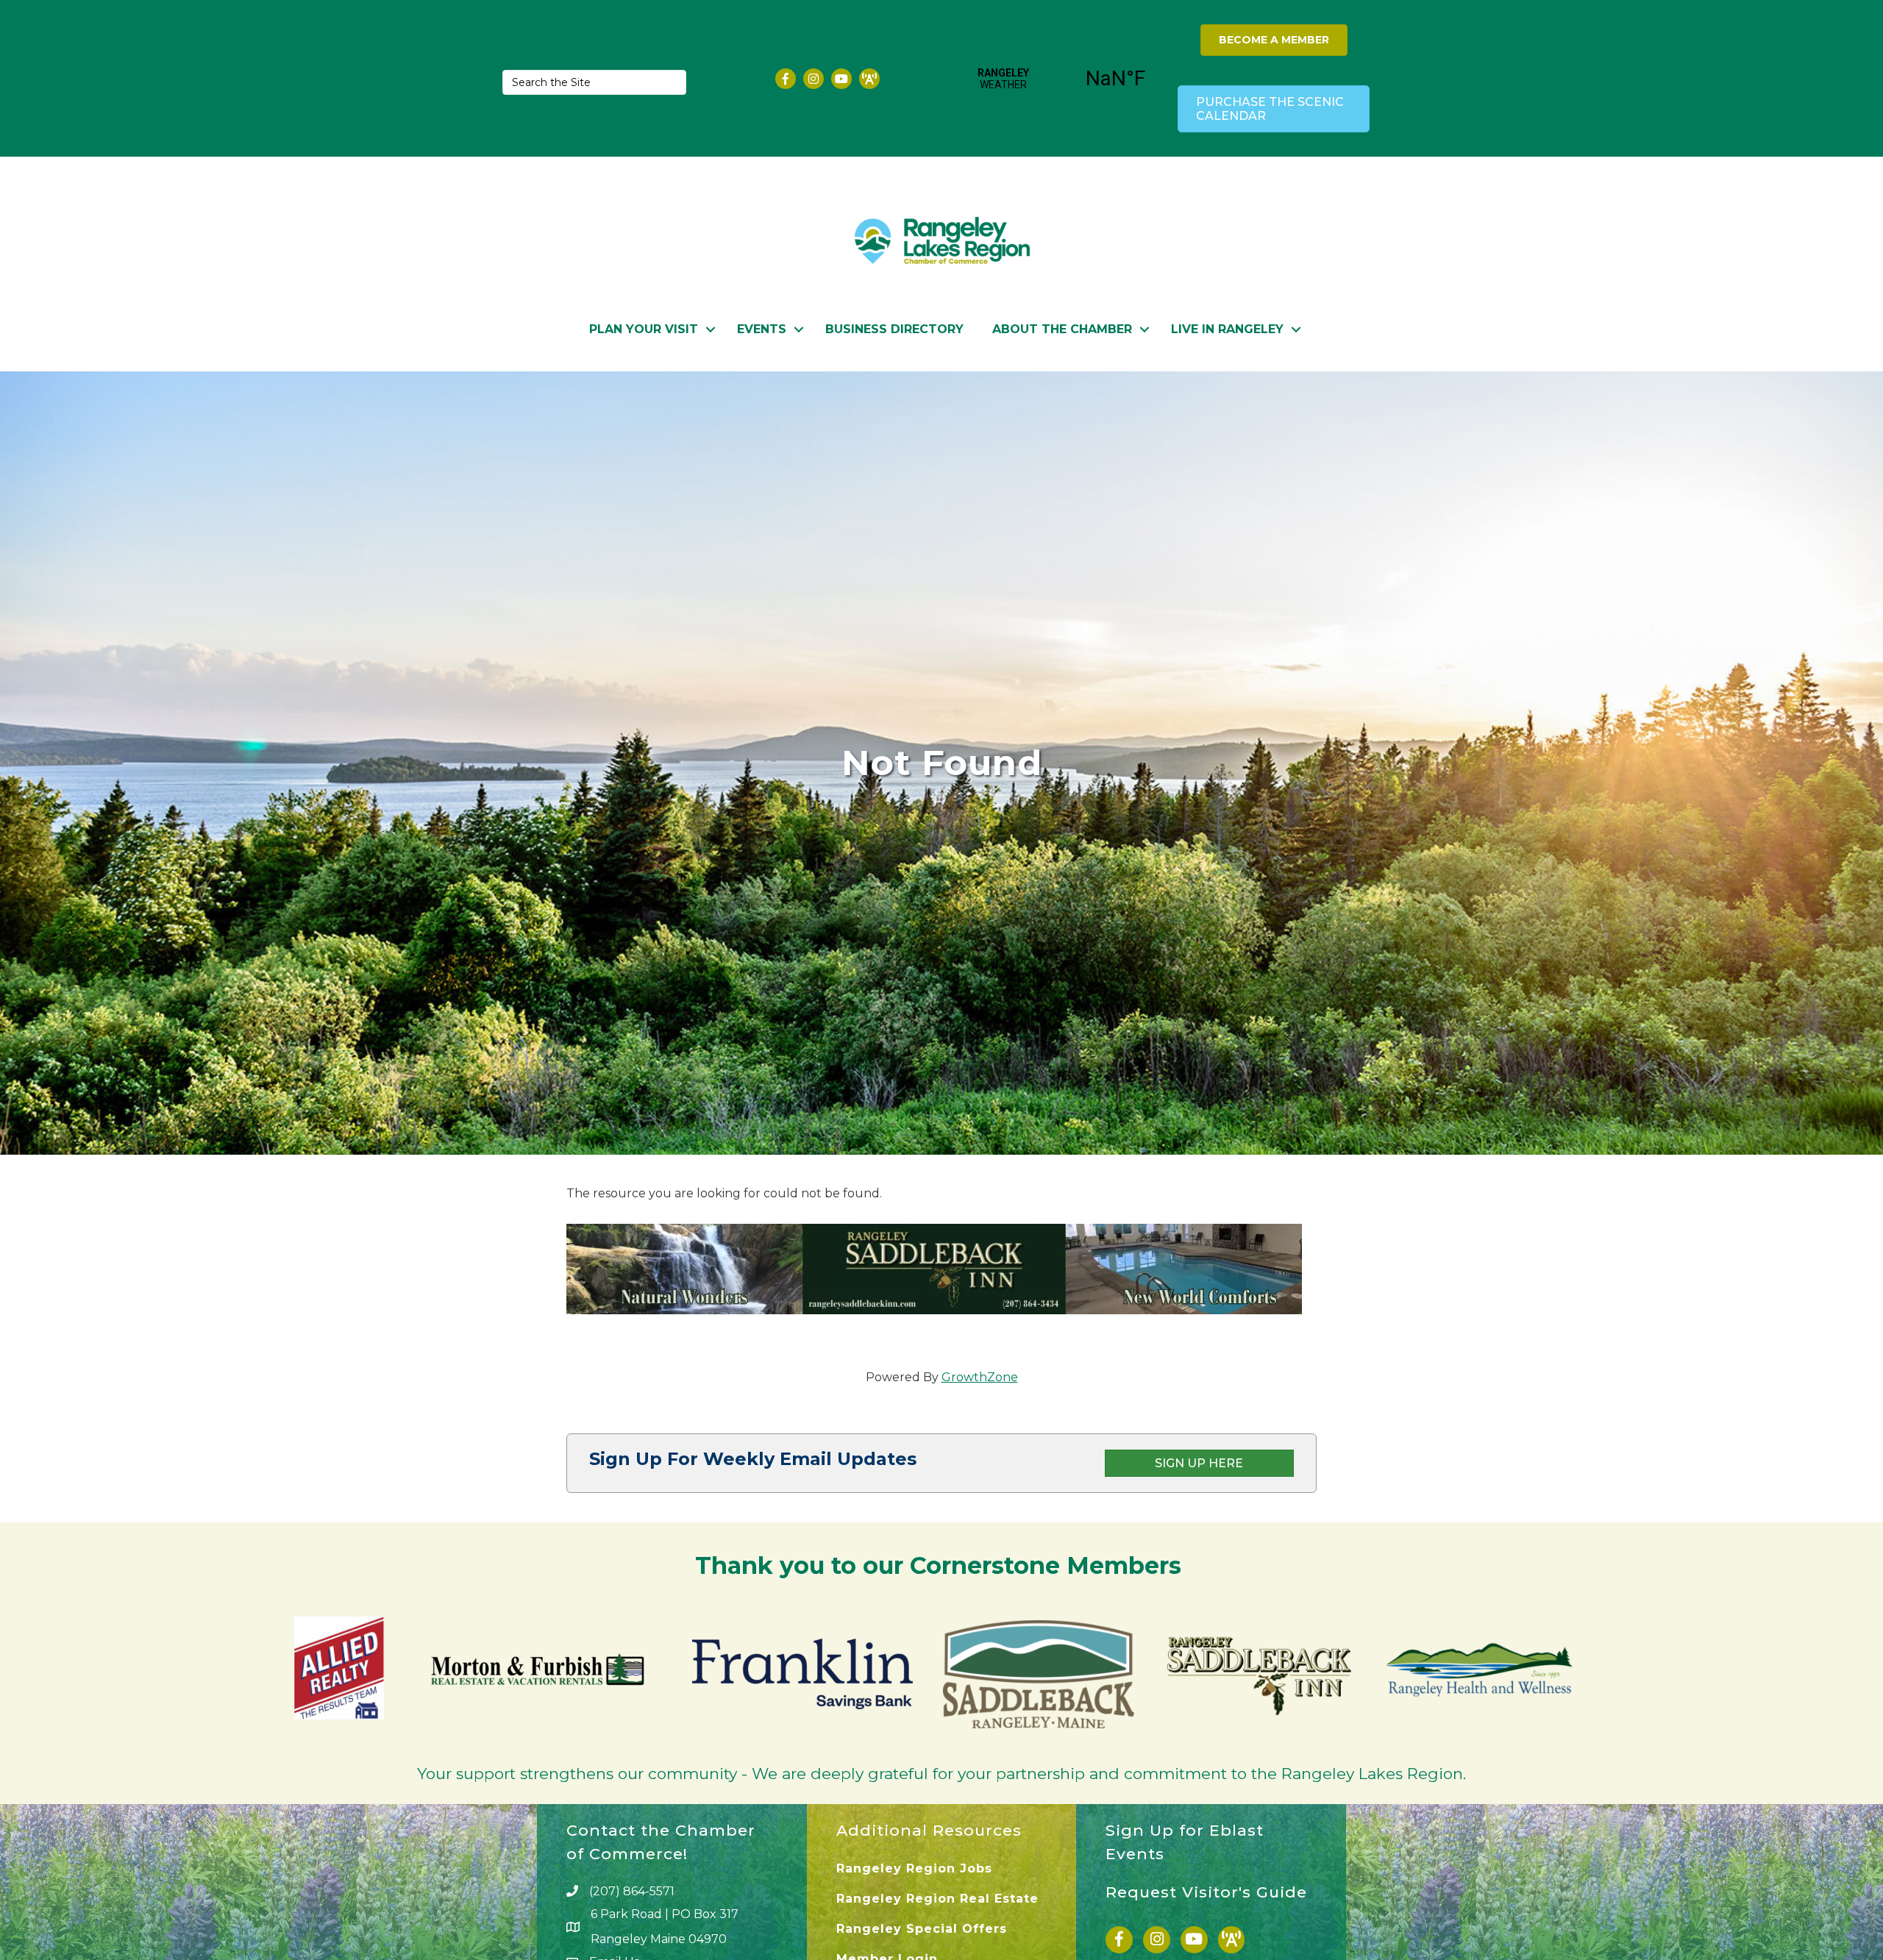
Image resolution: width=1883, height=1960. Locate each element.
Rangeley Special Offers (922, 1929)
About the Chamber (1062, 329)
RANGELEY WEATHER (1060, 79)
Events (762, 329)
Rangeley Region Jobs (914, 1868)
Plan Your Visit (644, 329)
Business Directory (894, 329)
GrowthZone (980, 1377)
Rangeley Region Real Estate (937, 1899)
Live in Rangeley (1227, 329)
